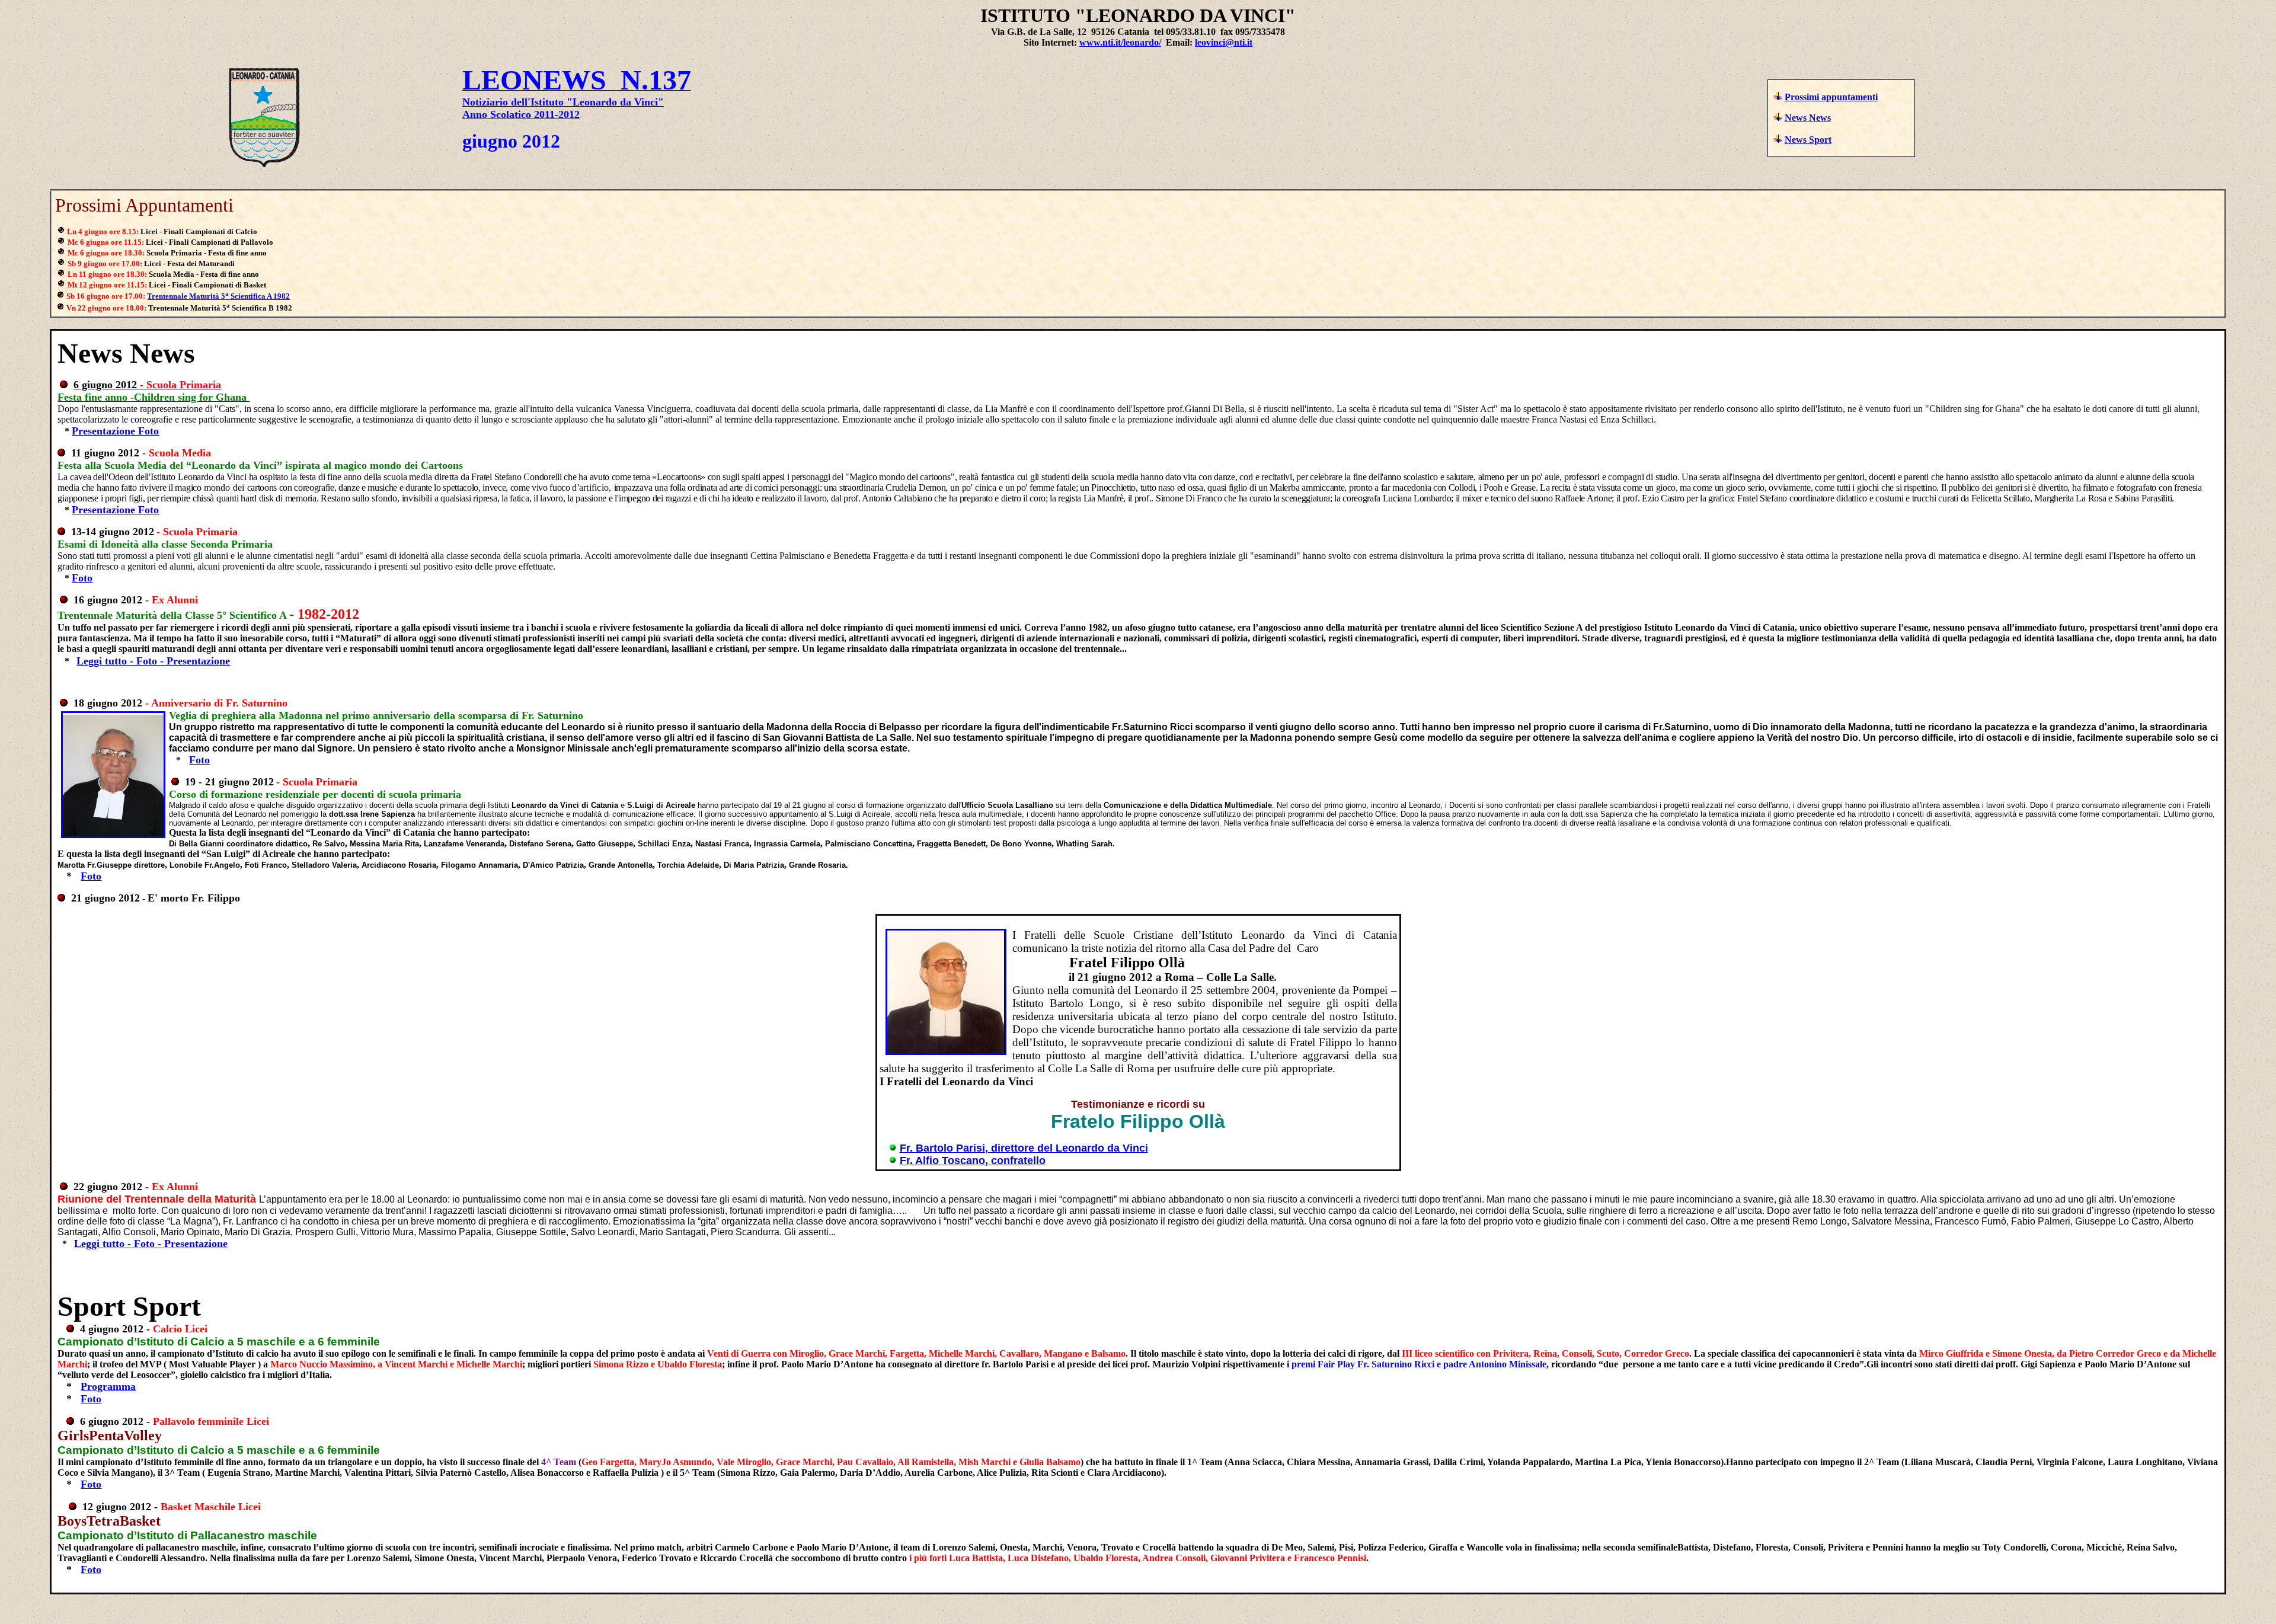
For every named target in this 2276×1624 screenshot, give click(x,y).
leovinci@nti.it (1224, 42)
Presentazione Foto (115, 431)
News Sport (1808, 140)
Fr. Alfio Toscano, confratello (973, 1161)
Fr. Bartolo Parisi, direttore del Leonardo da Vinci (1024, 1148)
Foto (82, 578)
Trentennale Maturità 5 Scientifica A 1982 (218, 296)
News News (1808, 118)
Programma (108, 1386)
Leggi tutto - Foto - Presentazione (153, 661)
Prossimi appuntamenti (1831, 97)
